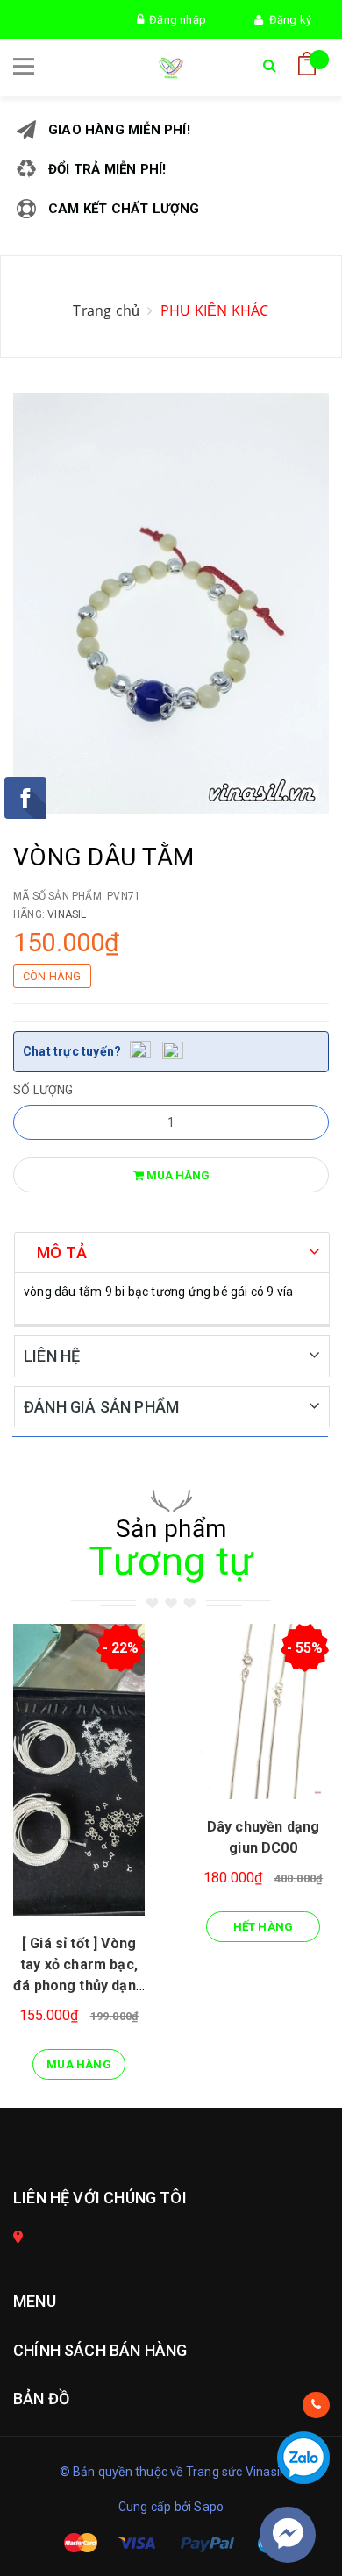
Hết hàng (264, 1927)
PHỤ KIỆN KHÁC (215, 310)
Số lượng (43, 1090)
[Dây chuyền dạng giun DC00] (263, 1711)
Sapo (209, 2507)
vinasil (67, 914)
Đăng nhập (175, 20)
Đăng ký (287, 20)
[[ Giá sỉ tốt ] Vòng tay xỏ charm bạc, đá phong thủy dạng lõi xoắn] (79, 1770)
